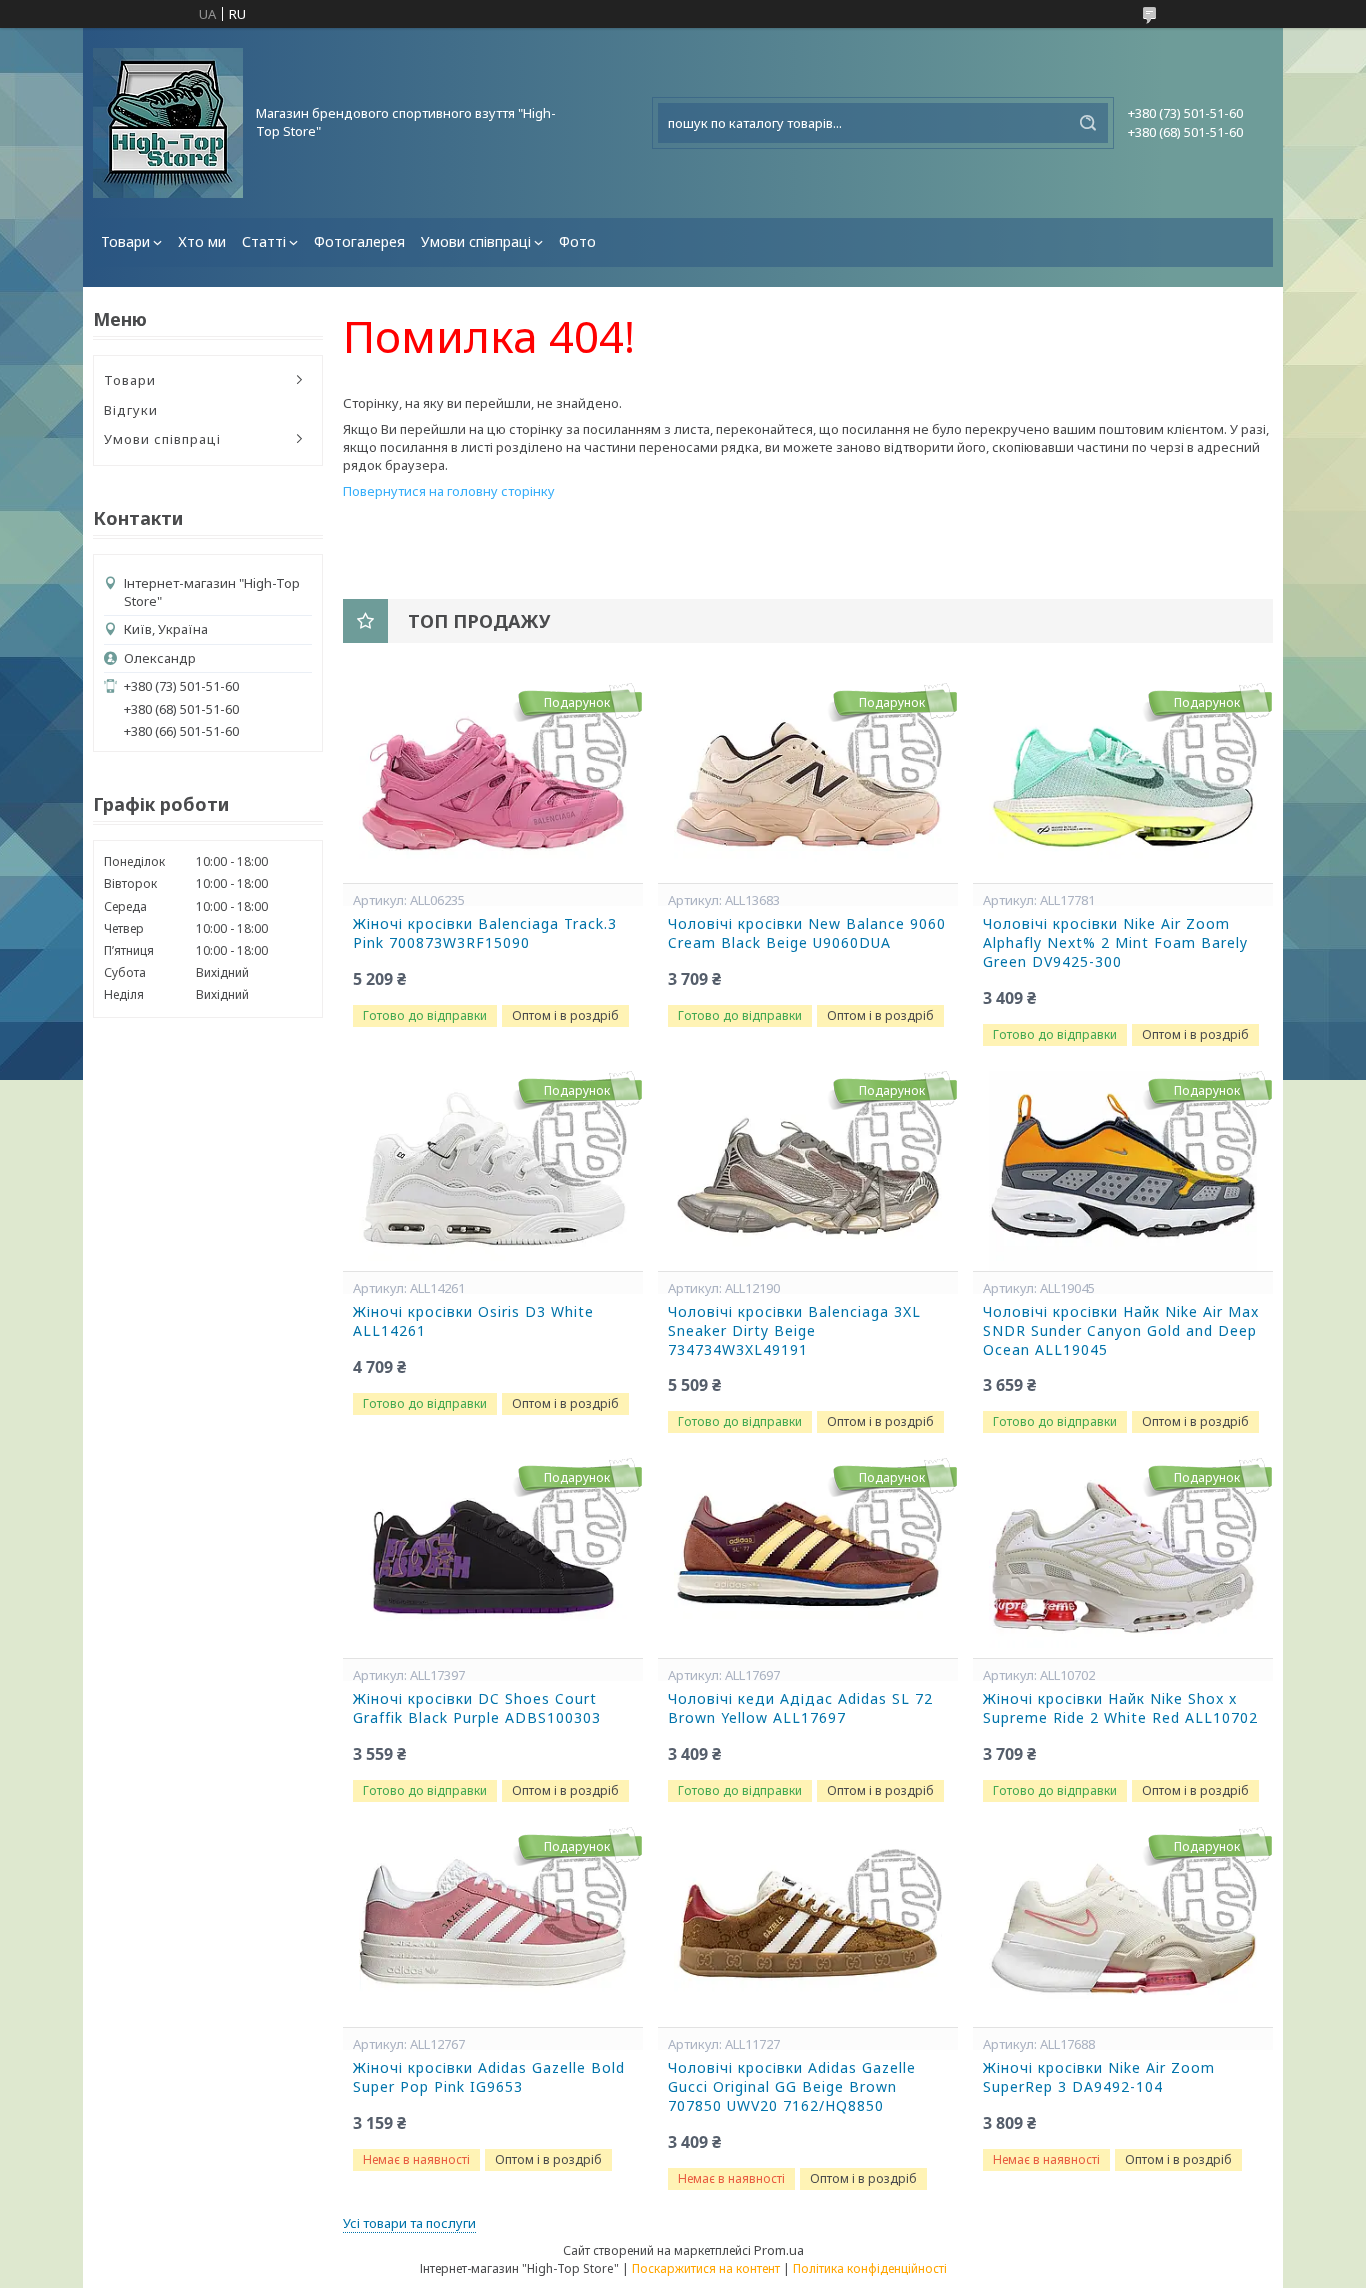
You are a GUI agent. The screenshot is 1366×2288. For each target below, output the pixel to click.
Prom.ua (779, 2250)
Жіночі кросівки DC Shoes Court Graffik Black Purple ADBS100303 (477, 1708)
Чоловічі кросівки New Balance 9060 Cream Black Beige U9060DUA (807, 933)
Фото (577, 241)
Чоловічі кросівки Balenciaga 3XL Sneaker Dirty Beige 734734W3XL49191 (794, 1331)
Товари (125, 241)
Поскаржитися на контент (706, 2268)
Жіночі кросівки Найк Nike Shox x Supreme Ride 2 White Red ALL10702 (1120, 1708)
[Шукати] (1088, 123)
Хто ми (202, 241)
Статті (264, 241)
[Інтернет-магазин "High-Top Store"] (168, 123)
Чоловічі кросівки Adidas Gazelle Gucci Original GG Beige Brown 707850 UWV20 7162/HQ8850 (792, 2087)
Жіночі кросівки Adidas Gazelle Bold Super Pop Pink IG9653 (489, 2077)
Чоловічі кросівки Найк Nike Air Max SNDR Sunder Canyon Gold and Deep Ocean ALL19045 (1121, 1331)
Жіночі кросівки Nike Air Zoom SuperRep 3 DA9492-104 (1099, 2077)
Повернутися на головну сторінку (449, 491)
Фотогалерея (359, 241)
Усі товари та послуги (409, 2223)
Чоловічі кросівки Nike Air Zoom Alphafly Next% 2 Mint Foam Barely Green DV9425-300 (1115, 943)
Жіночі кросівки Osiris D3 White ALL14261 (473, 1321)
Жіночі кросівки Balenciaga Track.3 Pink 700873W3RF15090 (485, 933)
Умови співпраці (476, 241)
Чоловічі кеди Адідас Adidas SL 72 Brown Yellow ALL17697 (800, 1708)
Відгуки (131, 410)
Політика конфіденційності (870, 2268)
